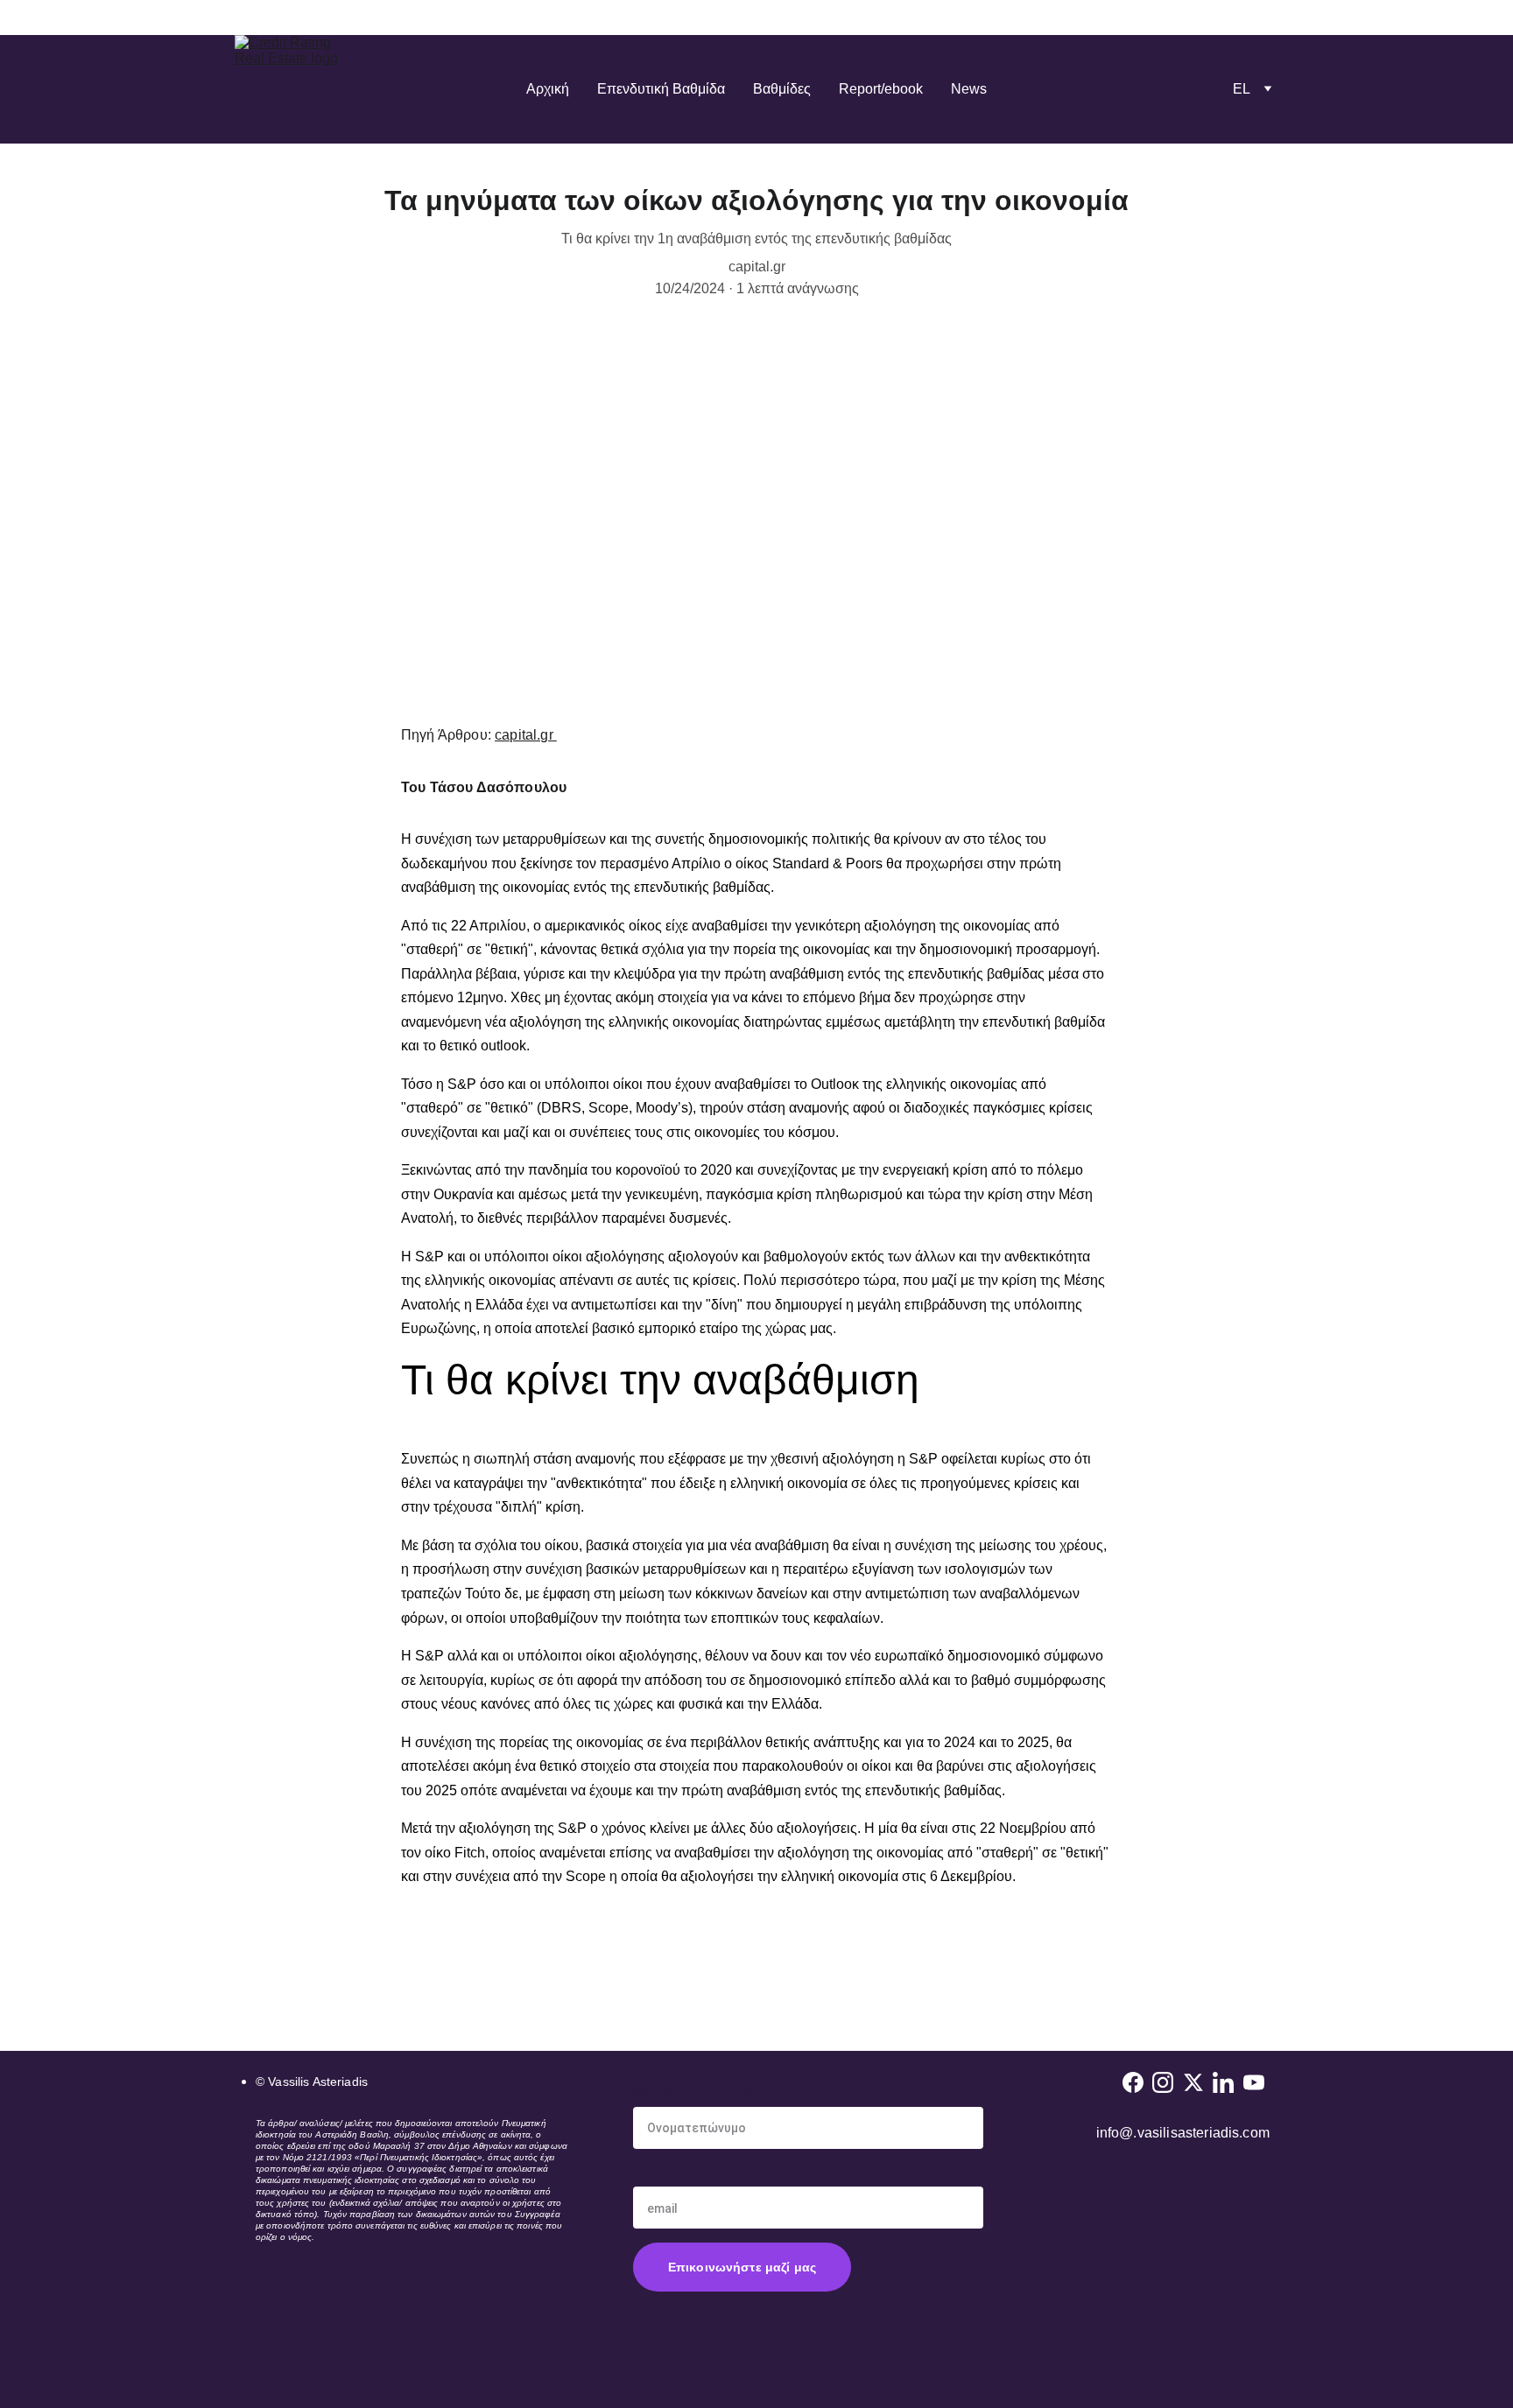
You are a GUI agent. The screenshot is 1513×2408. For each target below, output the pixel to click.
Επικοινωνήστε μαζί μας (742, 2267)
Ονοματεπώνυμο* (693, 2094)
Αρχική (548, 89)
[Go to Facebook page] (1133, 2082)
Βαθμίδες (782, 89)
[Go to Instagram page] (1163, 2082)
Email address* (683, 2175)
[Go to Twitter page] (1193, 2082)
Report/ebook (881, 89)
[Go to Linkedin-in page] (1223, 2082)
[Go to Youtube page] (1254, 2082)
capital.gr (526, 735)
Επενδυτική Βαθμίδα (661, 89)
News (969, 89)
